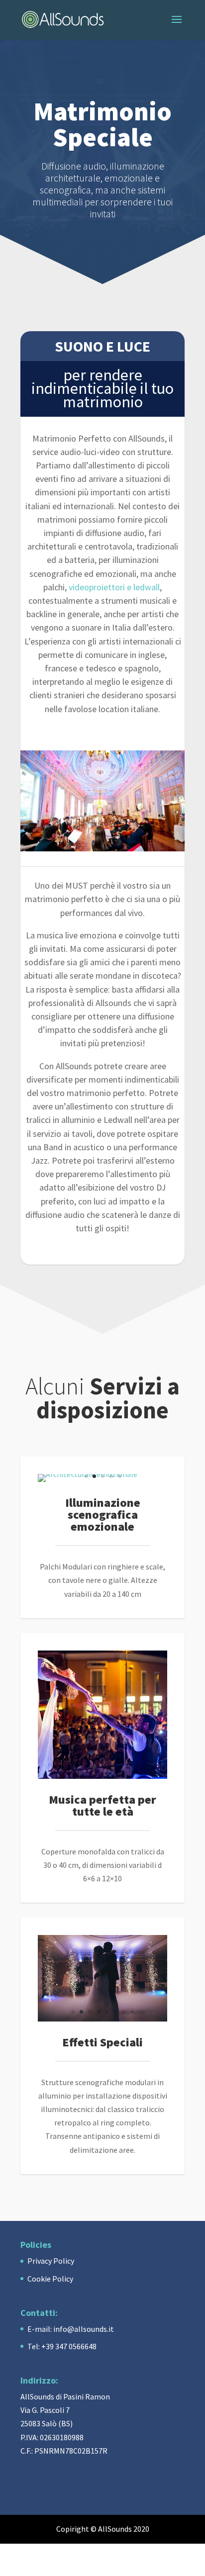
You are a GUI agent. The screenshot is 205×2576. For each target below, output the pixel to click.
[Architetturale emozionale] (88, 1474)
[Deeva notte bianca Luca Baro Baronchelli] (102, 1776)
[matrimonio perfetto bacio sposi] (102, 2019)
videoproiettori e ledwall (114, 587)
